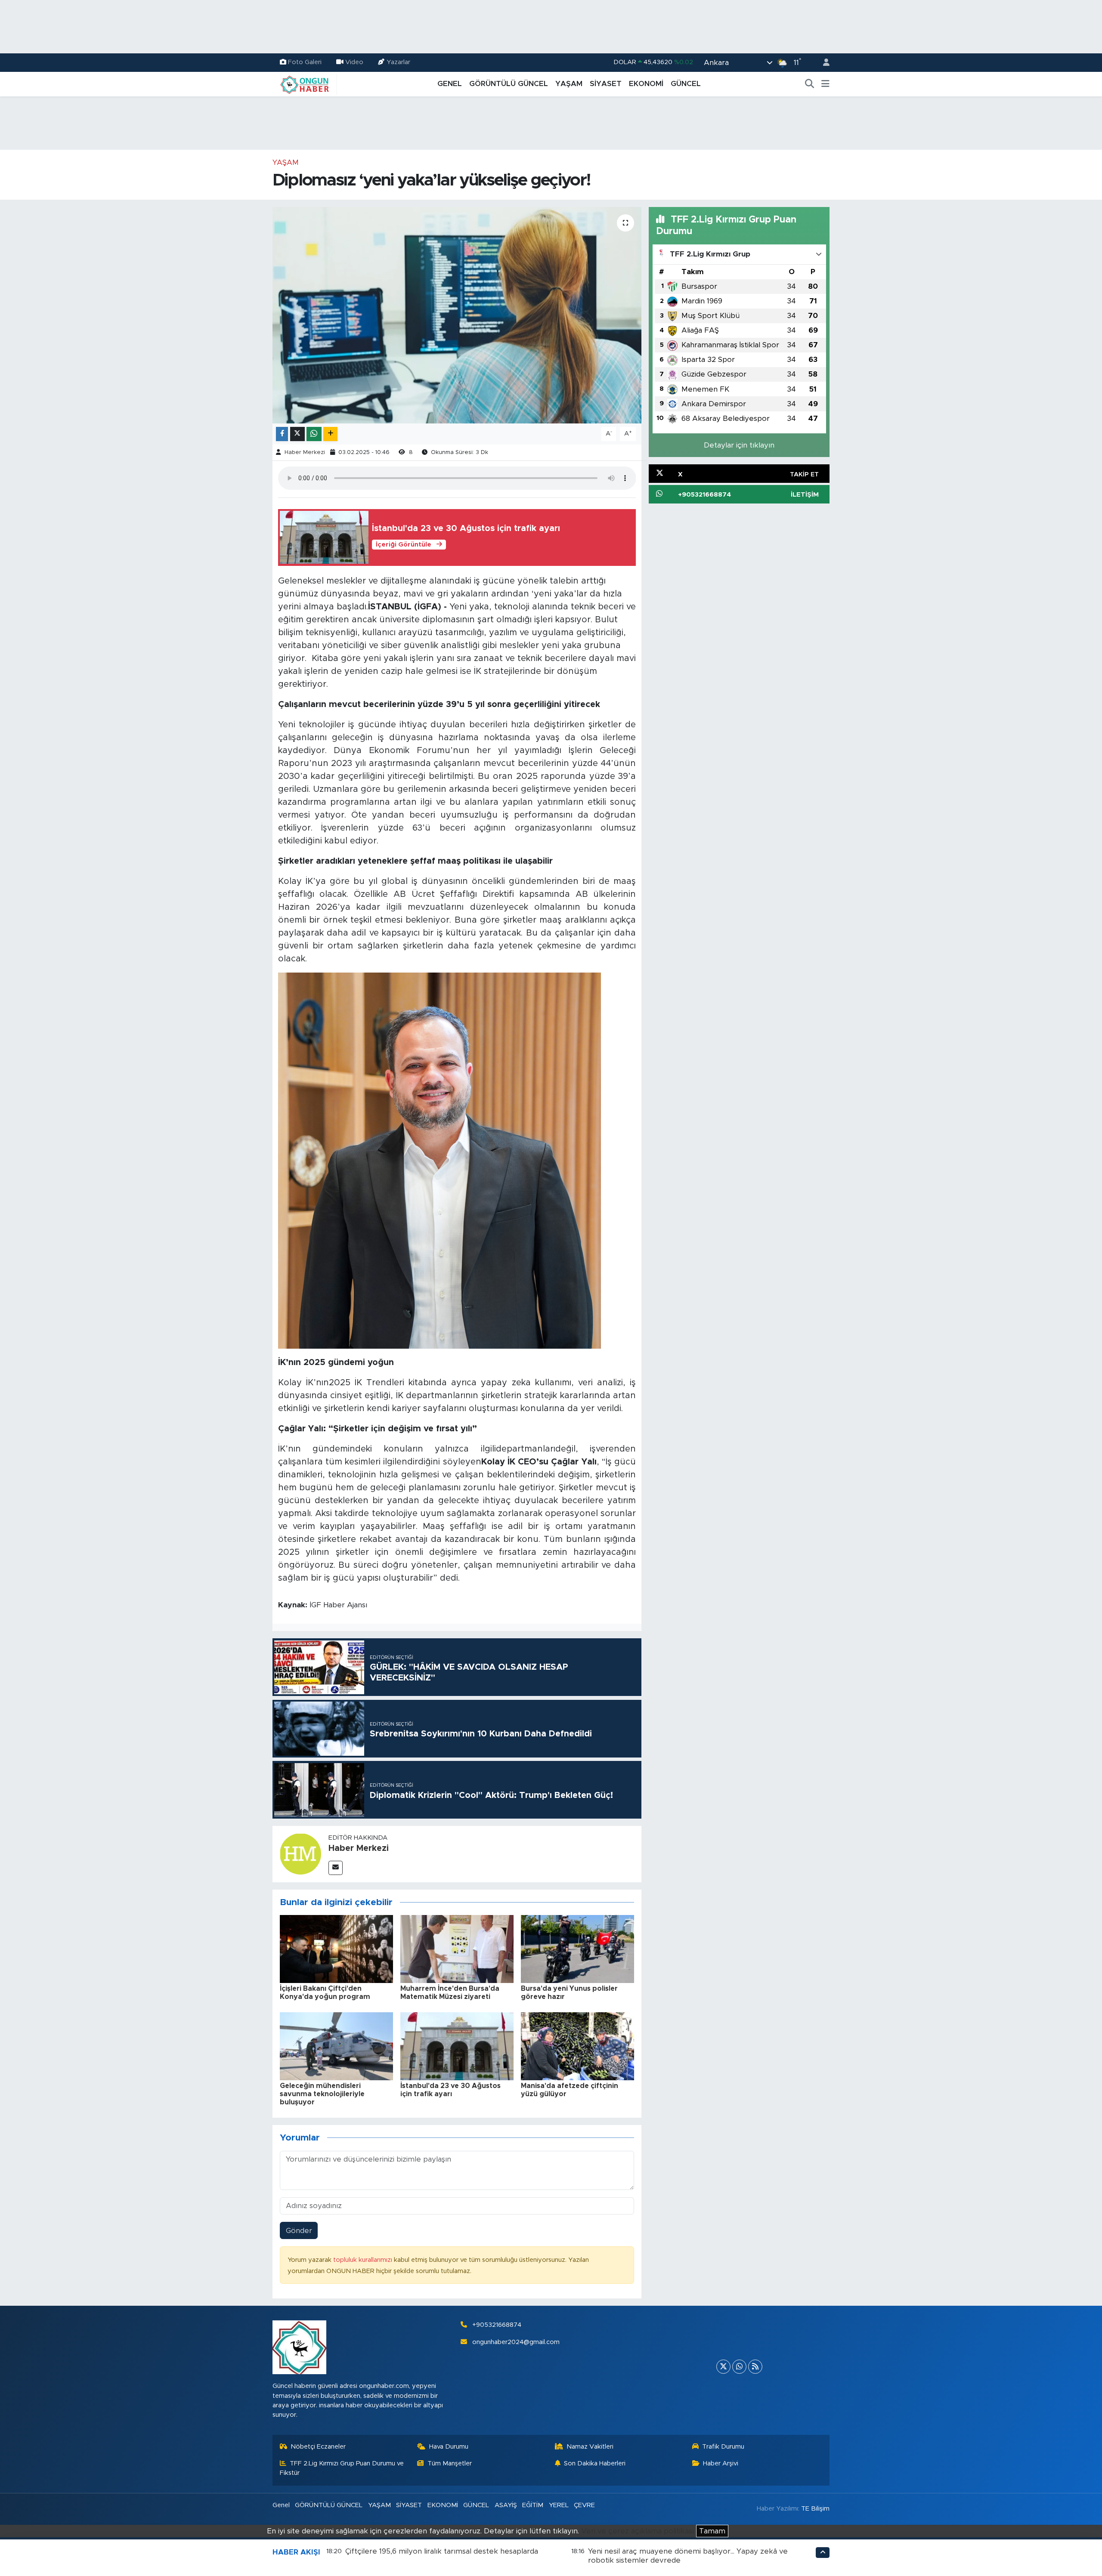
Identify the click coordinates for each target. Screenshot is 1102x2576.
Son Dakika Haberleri (595, 2463)
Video (354, 62)
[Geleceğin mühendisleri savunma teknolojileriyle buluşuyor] (336, 2046)
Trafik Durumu (723, 2447)
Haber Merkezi (305, 452)
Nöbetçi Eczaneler (318, 2447)
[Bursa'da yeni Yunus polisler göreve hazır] (577, 1948)
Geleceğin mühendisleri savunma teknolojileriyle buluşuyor (322, 2094)
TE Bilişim (815, 2509)
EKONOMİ (646, 84)
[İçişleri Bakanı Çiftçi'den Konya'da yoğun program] (336, 1948)
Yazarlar (398, 62)
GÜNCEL (686, 84)
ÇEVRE (584, 2505)
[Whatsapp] (739, 2367)
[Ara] (810, 84)
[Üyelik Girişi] (823, 63)
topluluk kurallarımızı (364, 2260)
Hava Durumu (449, 2447)
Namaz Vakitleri (590, 2447)
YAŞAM (569, 84)
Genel (281, 2505)
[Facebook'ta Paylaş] (282, 434)
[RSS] (755, 2367)
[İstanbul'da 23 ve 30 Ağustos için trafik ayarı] (457, 2046)
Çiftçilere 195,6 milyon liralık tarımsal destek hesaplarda (442, 2551)
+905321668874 (497, 2325)
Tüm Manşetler (450, 2463)
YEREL (559, 2505)
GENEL (450, 84)
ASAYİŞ (506, 2505)
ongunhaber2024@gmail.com (516, 2342)
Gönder (299, 2231)
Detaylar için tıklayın (739, 445)
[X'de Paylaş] (297, 434)
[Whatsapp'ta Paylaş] (314, 434)
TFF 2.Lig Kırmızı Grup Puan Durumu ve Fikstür (342, 2468)
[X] (723, 2367)
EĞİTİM (533, 2505)
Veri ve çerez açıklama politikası (638, 2531)
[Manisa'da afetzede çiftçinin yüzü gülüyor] (577, 2046)
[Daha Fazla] (330, 434)
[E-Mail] (336, 1868)
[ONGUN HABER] (305, 83)
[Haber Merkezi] (300, 1854)
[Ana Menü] (825, 84)
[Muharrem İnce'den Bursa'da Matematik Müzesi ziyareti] (457, 1948)
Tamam (712, 2531)
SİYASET (606, 84)
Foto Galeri (305, 62)
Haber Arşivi (721, 2463)
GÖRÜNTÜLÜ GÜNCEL (509, 84)
